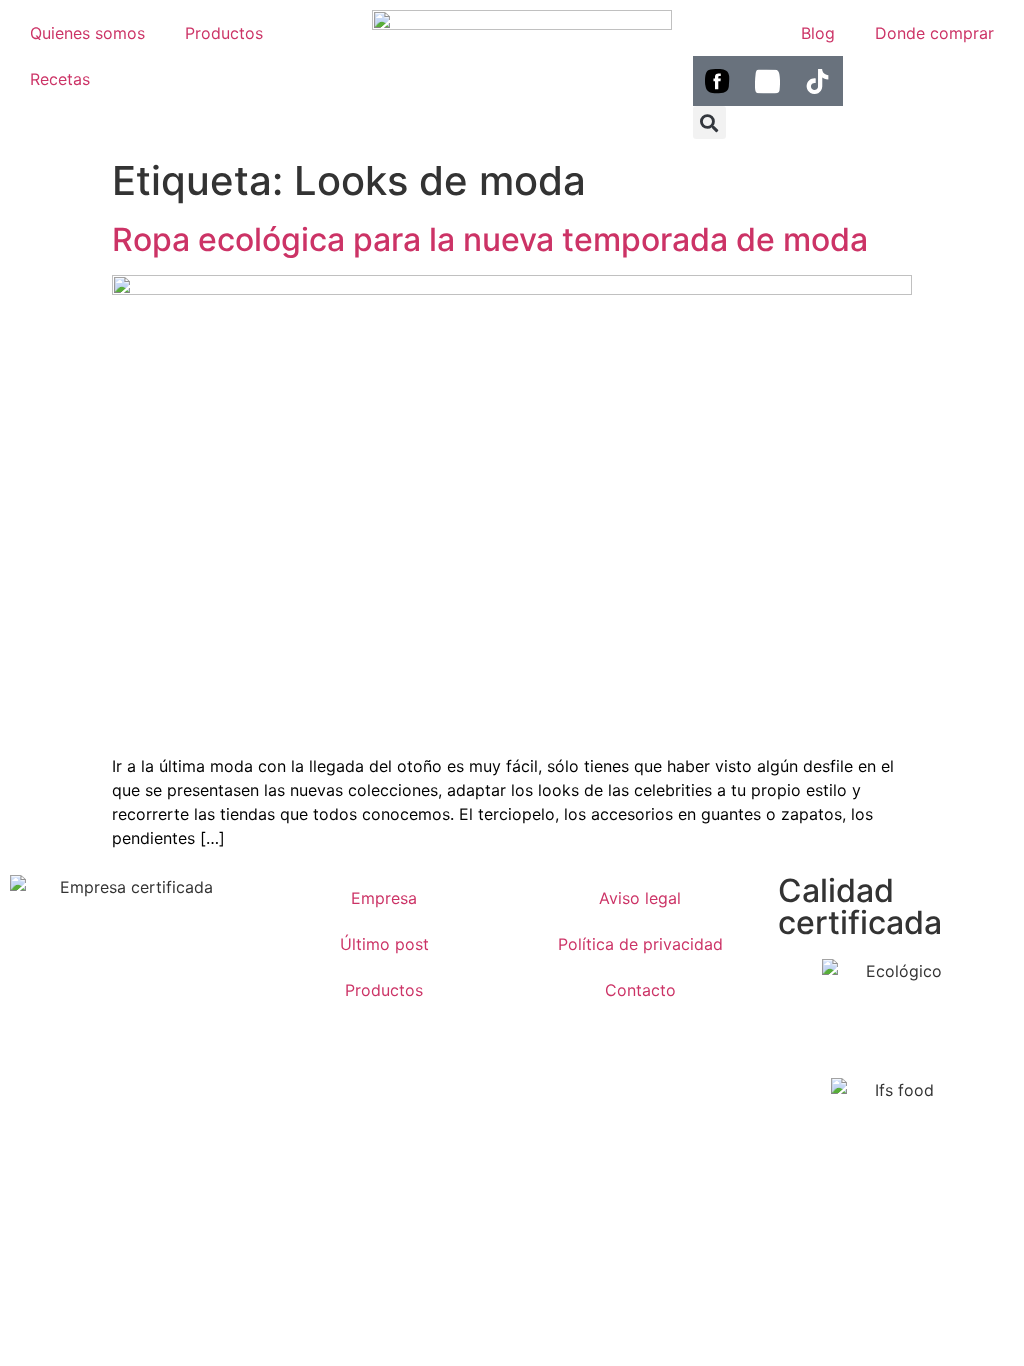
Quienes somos (87, 33)
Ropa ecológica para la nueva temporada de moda (490, 239)
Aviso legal (640, 898)
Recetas (60, 79)
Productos (224, 33)
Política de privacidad (640, 944)
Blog (818, 33)
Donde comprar (934, 33)
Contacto (640, 990)
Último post (384, 944)
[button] (709, 122)
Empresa (384, 898)
